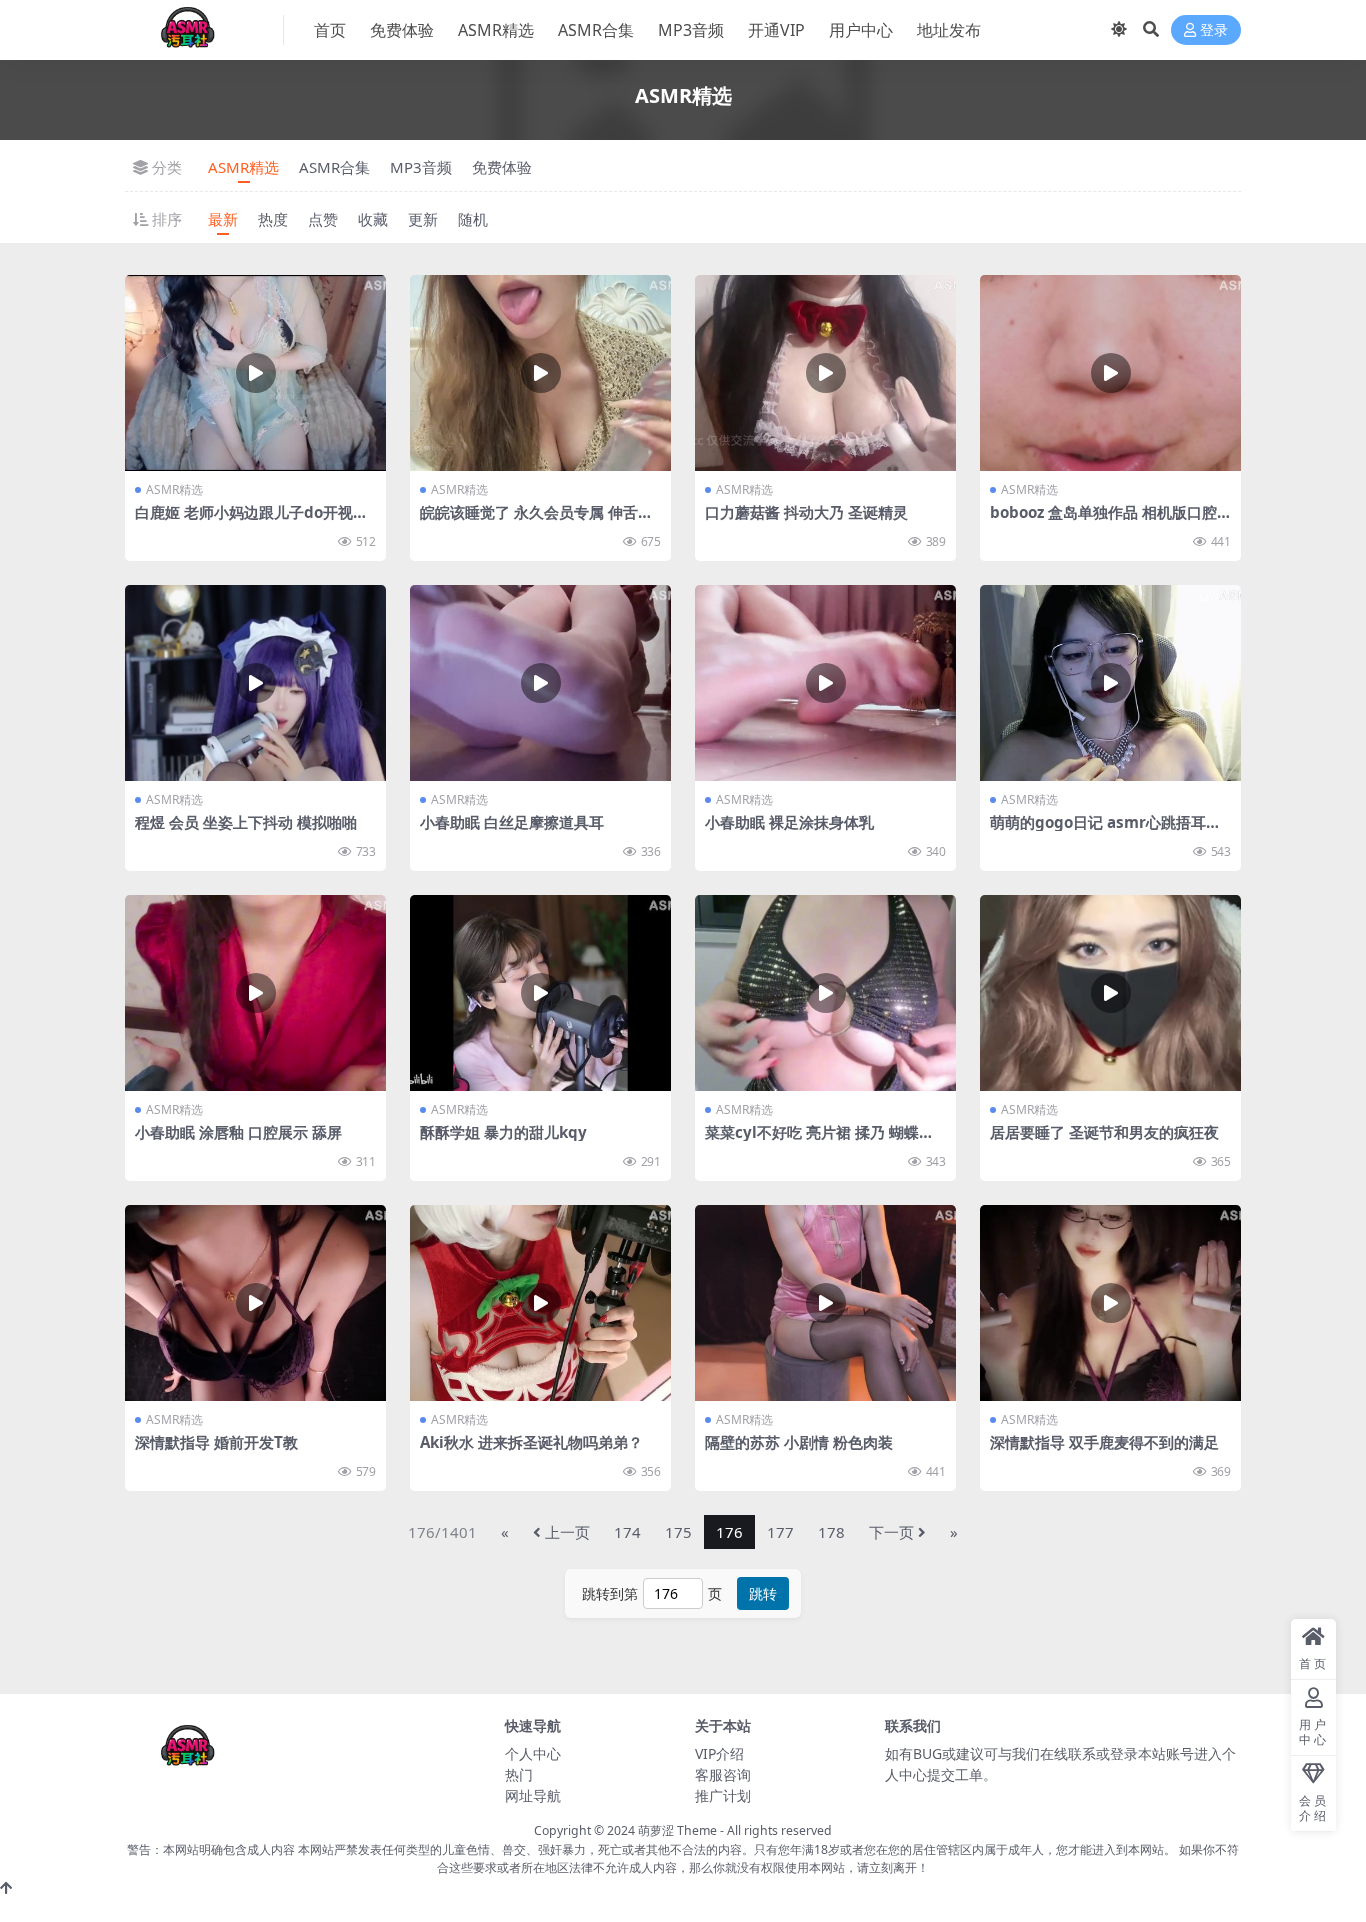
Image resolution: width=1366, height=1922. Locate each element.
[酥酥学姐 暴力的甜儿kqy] (540, 993)
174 (627, 1532)
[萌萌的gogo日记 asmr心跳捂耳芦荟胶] (1110, 683)
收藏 (373, 219)
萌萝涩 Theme (677, 1830)
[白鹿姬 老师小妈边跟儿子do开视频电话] (255, 373)
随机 (473, 219)
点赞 (323, 219)
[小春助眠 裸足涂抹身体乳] (825, 683)
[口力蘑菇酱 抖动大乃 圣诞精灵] (825, 373)
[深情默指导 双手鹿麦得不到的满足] (1110, 1303)
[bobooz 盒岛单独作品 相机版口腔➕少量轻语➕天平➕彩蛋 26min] (1110, 373)
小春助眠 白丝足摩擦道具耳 (512, 822)
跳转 (763, 1593)
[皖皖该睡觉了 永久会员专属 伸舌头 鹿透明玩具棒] (540, 373)
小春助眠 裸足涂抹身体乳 (789, 822)
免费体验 (402, 30)
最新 (223, 219)
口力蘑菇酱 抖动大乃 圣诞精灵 (806, 512)
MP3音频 (691, 30)
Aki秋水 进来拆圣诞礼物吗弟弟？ (531, 1442)
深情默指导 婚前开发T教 (216, 1442)
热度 (273, 219)
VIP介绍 (719, 1753)
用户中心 (861, 30)
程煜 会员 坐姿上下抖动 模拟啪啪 (246, 822)
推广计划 (723, 1795)
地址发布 (949, 30)
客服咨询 (723, 1774)
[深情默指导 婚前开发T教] (255, 1303)
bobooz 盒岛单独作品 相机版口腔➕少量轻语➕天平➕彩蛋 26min (1104, 521)
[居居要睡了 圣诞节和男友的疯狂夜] (1110, 993)
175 (678, 1532)
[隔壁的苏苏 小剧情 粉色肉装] (825, 1303)
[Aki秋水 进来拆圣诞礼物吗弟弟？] (540, 1303)
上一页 (567, 1532)
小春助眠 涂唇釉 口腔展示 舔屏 (238, 1132)
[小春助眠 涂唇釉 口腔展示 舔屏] (255, 993)
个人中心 (533, 1753)
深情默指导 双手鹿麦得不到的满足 (1104, 1442)
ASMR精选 (496, 30)
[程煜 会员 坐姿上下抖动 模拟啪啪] (255, 683)
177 (780, 1532)
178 (831, 1532)
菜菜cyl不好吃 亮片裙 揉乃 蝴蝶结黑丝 (819, 1141)
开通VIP (776, 30)
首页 (330, 30)
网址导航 (533, 1795)
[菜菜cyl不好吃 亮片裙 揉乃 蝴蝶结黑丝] (825, 993)
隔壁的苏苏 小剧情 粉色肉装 (799, 1442)
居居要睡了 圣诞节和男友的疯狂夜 (1104, 1132)
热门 (519, 1774)
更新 (423, 219)
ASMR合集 (596, 30)
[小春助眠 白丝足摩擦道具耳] (540, 683)
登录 (1214, 30)
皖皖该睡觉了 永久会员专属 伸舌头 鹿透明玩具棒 (536, 521)
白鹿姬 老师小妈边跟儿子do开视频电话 (251, 521)
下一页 (891, 1532)
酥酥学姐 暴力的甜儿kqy (503, 1132)
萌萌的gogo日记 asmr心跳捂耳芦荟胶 (1105, 831)
